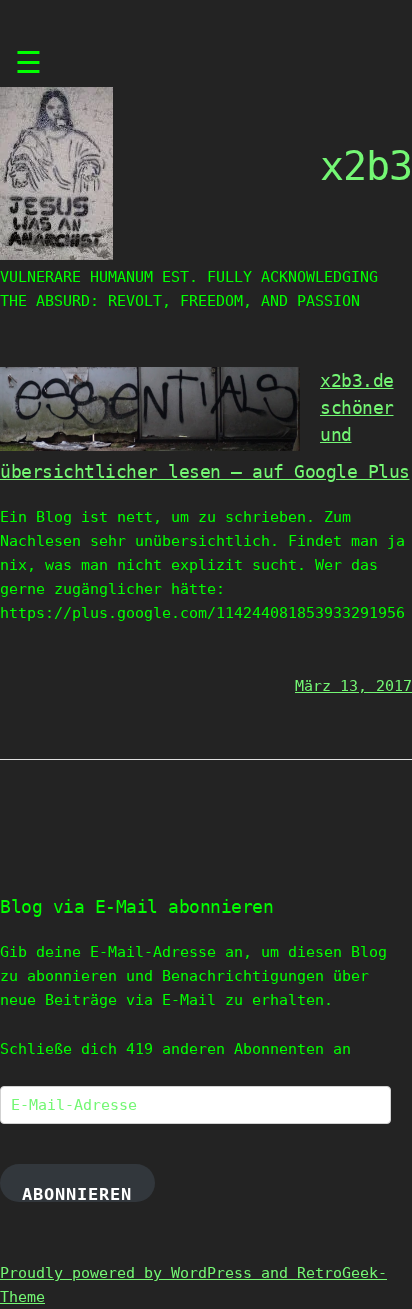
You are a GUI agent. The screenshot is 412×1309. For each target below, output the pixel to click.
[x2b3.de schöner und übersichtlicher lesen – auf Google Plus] (150, 446)
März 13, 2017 (353, 686)
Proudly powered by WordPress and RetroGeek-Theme (193, 1285)
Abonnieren (77, 1193)
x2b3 (366, 166)
